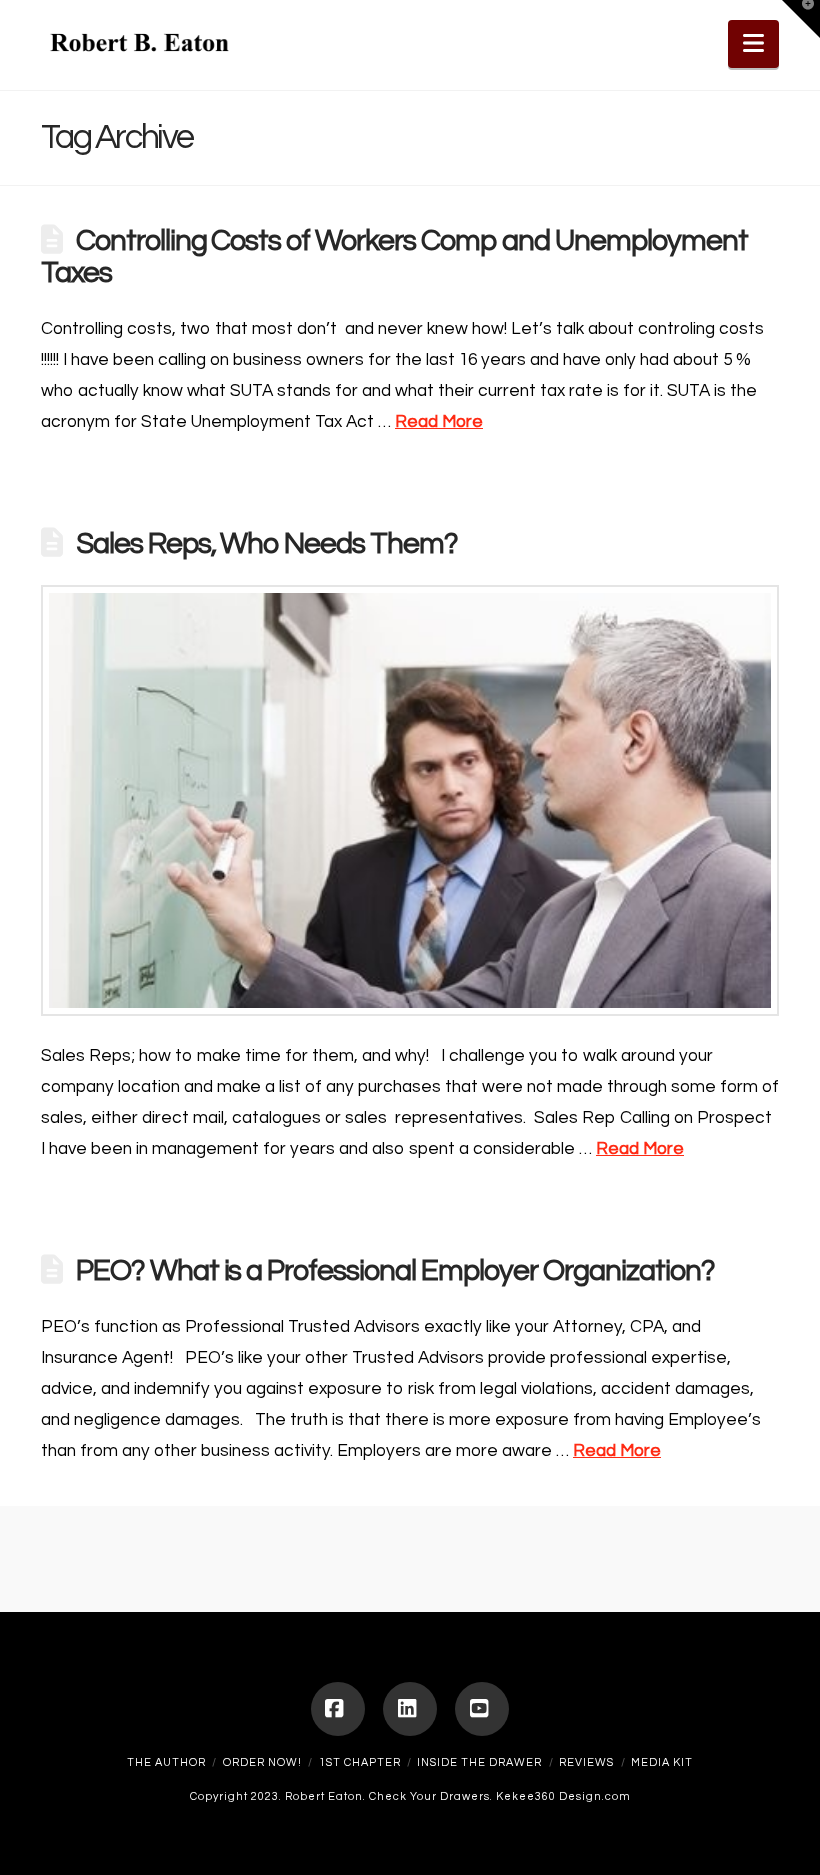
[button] (753, 44)
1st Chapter (360, 1762)
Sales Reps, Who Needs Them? (267, 544)
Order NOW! (262, 1762)
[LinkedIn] (410, 1709)
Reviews (586, 1762)
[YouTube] (482, 1709)
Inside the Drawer (479, 1762)
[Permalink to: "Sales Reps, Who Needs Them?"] (410, 800)
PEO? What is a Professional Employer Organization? (395, 1271)
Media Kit (662, 1762)
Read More (439, 422)
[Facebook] (338, 1709)
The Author (166, 1762)
